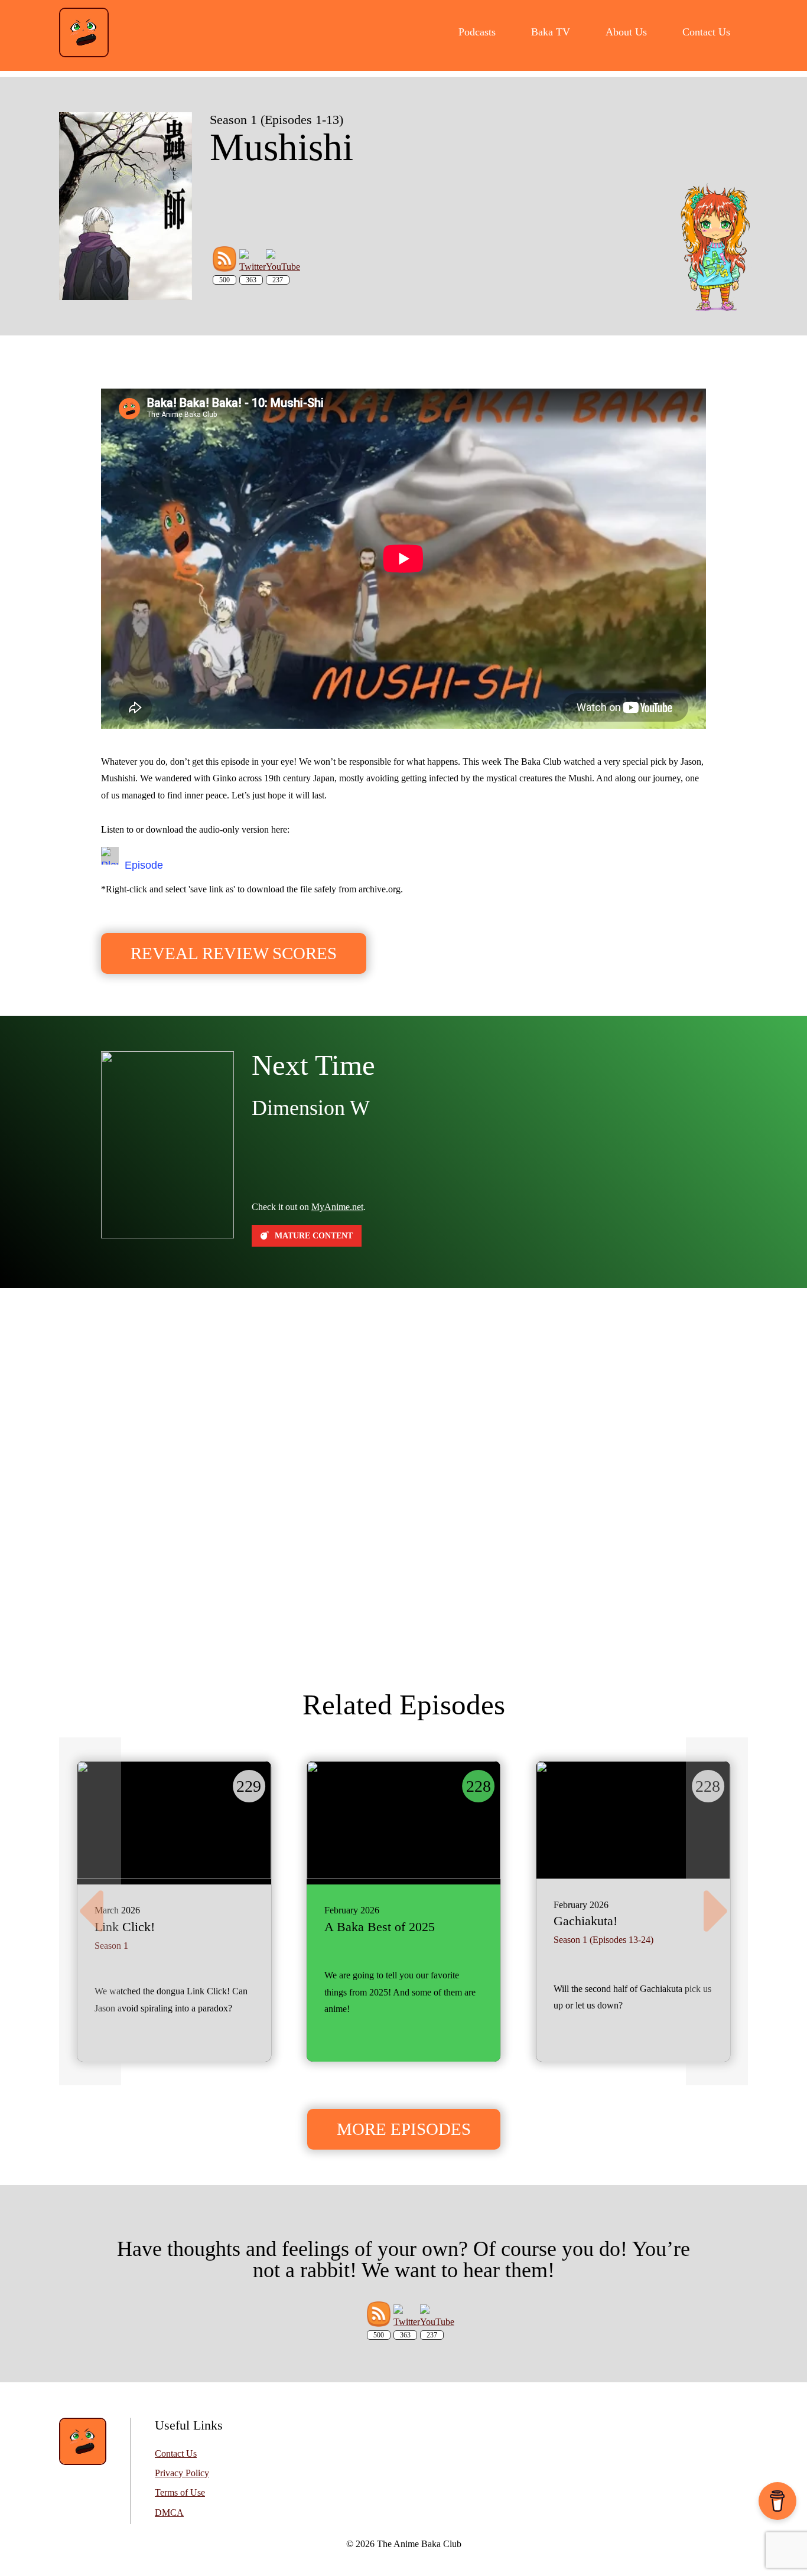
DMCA (169, 2513)
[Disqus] (403, 1471)
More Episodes (404, 2129)
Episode (144, 865)
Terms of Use (180, 2493)
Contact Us (176, 2454)
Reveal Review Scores (234, 953)
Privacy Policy (182, 2473)
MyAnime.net (337, 1207)
